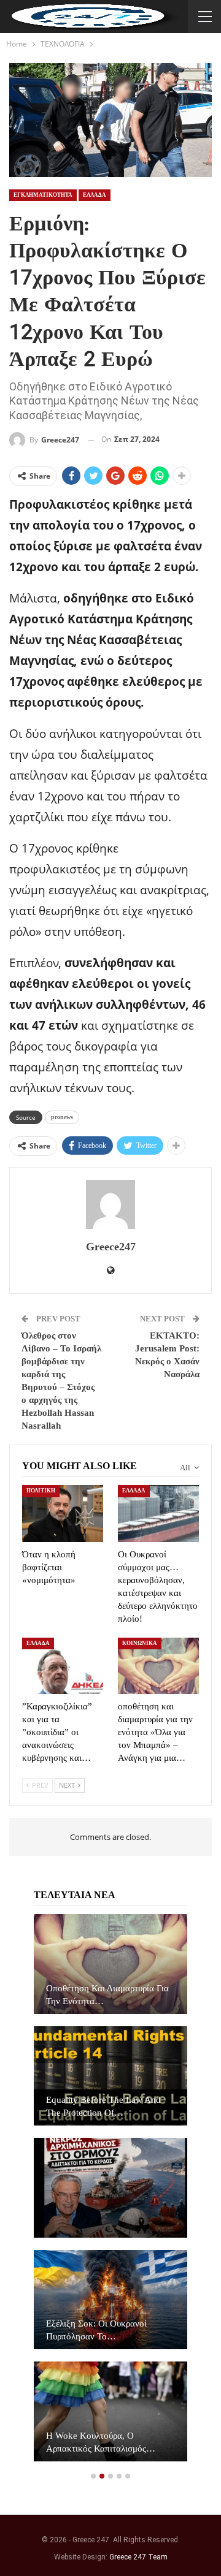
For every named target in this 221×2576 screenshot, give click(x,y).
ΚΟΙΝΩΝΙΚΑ (140, 1643)
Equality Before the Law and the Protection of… (103, 2106)
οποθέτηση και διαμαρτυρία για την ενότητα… (107, 1995)
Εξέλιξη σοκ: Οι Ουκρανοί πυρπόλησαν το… (96, 2330)
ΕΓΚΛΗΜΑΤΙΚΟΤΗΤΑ (43, 195)
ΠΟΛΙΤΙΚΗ (41, 1491)
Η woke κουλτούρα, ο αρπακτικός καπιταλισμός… (101, 2442)
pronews (62, 1117)
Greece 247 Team (138, 2557)
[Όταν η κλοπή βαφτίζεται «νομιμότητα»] (63, 1513)
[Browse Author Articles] (110, 1204)
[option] (110, 2194)
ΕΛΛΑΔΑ (95, 195)
